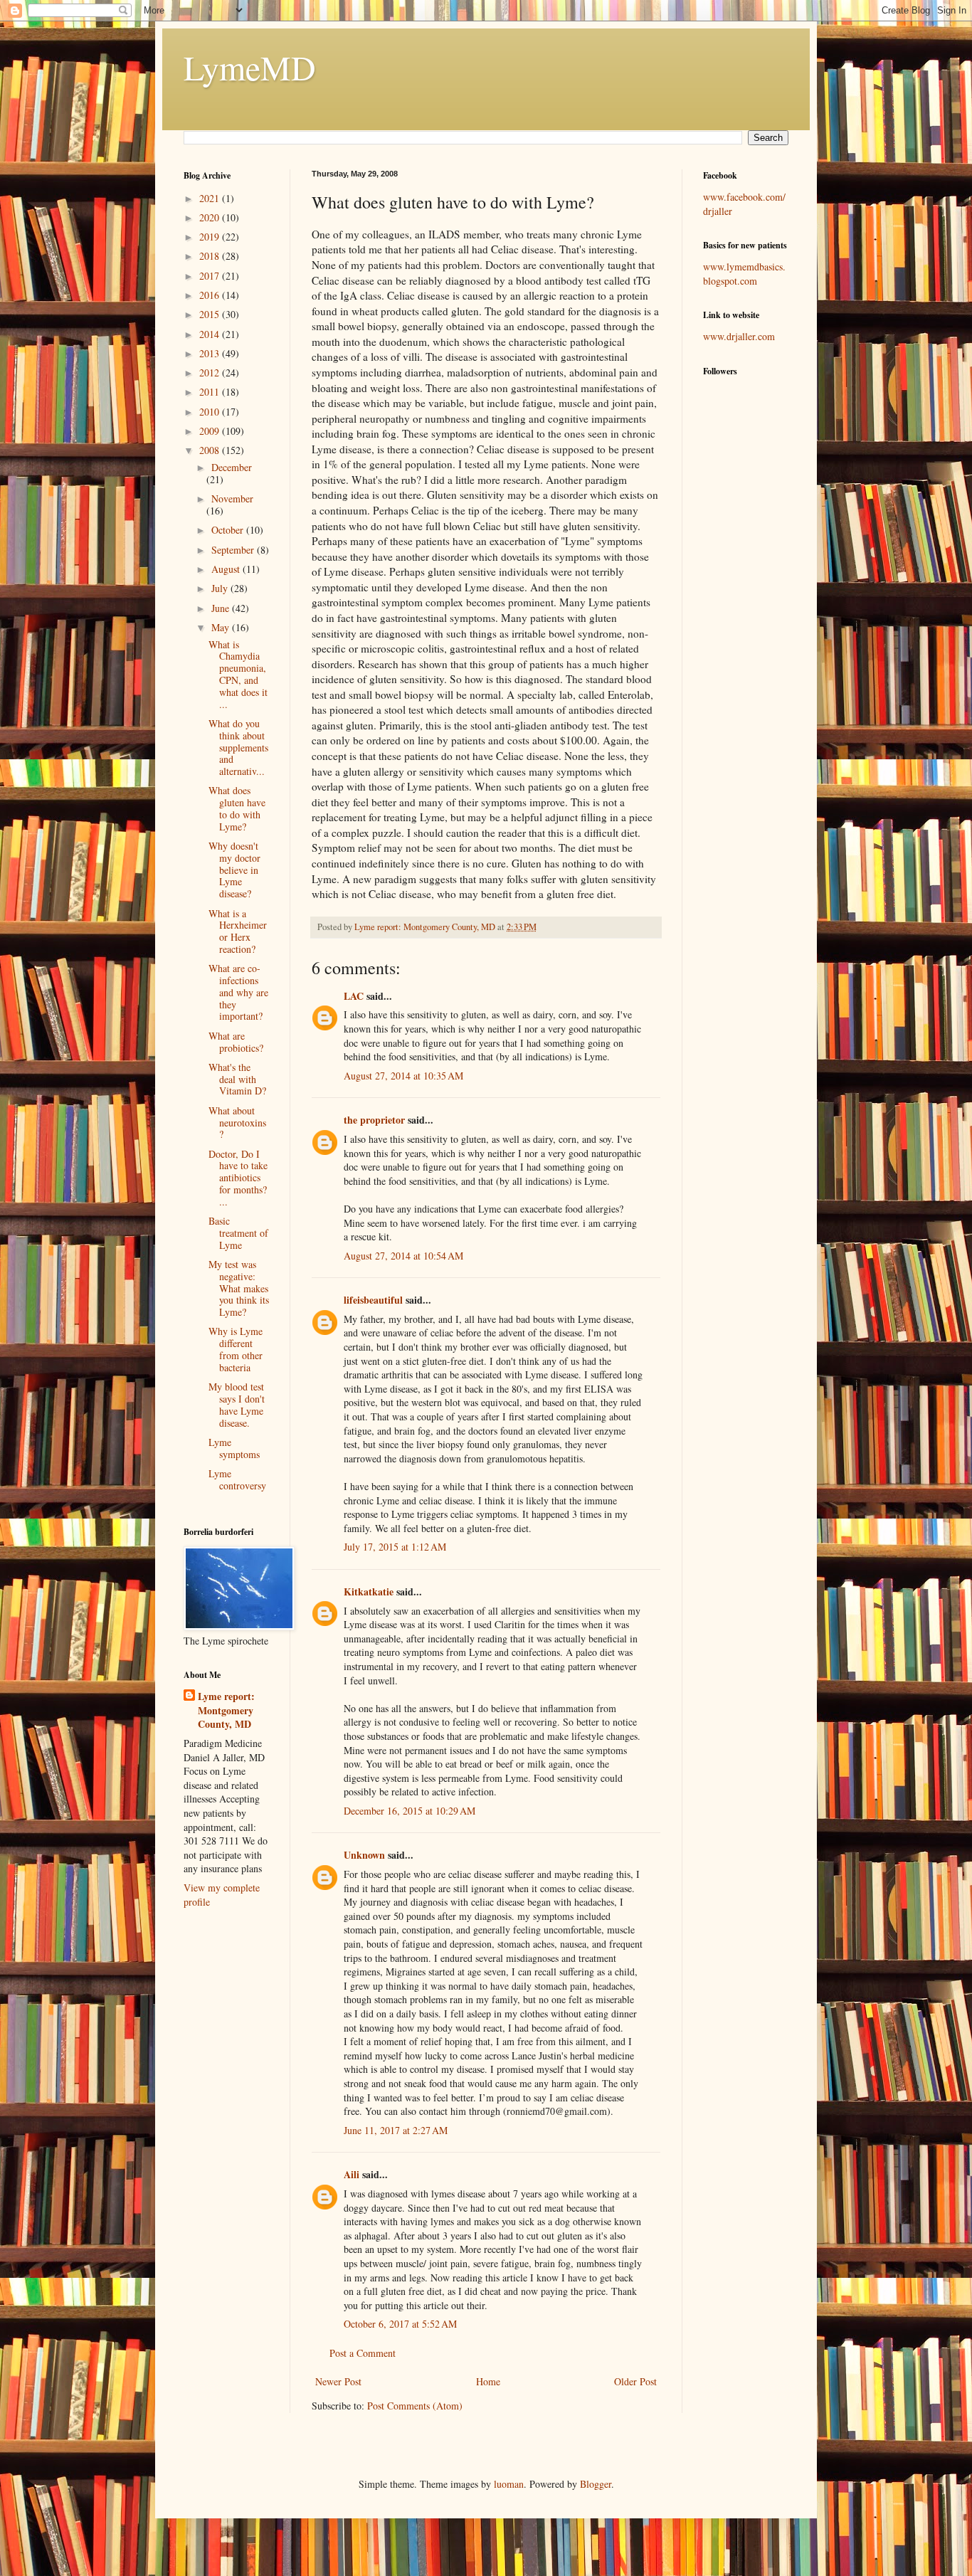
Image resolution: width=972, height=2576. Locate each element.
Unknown (364, 1855)
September (234, 550)
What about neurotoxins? (237, 1123)
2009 (211, 431)
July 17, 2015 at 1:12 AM (395, 1547)
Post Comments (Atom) (415, 2406)
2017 (211, 276)
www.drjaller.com (739, 336)
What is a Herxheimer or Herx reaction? (238, 931)
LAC (354, 996)
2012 (211, 373)
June (222, 608)
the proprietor (374, 1120)
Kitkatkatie (369, 1591)
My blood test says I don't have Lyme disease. (237, 1404)
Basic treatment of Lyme (238, 1233)
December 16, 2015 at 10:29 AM (410, 1811)
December (232, 467)
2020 (211, 217)
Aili (352, 2174)
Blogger (596, 2484)
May (222, 627)
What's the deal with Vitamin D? (237, 1079)
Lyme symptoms (234, 1448)
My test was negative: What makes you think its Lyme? (239, 1288)
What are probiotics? (236, 1042)
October (229, 530)
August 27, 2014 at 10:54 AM (403, 1256)
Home (488, 2381)
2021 (211, 198)
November (232, 498)
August (227, 569)
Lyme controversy (237, 1479)
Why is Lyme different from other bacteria (236, 1349)
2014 (211, 334)
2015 (211, 314)
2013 (211, 353)
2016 (211, 295)
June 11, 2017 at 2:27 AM (396, 2130)
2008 (211, 450)
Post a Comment (363, 2353)
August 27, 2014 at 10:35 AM (403, 1076)
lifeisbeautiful (373, 1300)
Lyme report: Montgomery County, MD (226, 1710)
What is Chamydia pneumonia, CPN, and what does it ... (238, 674)
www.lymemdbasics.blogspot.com (744, 274)
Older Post (635, 2381)
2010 (211, 412)
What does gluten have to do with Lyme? (237, 808)
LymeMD (250, 67)
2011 (211, 392)
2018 (211, 256)
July (221, 588)
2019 (211, 237)
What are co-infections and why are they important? (238, 992)
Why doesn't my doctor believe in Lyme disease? (234, 870)
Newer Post (338, 2381)
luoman (509, 2484)
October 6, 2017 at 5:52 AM (400, 2324)
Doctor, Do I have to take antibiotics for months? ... (238, 1178)
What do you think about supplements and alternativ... (238, 747)
